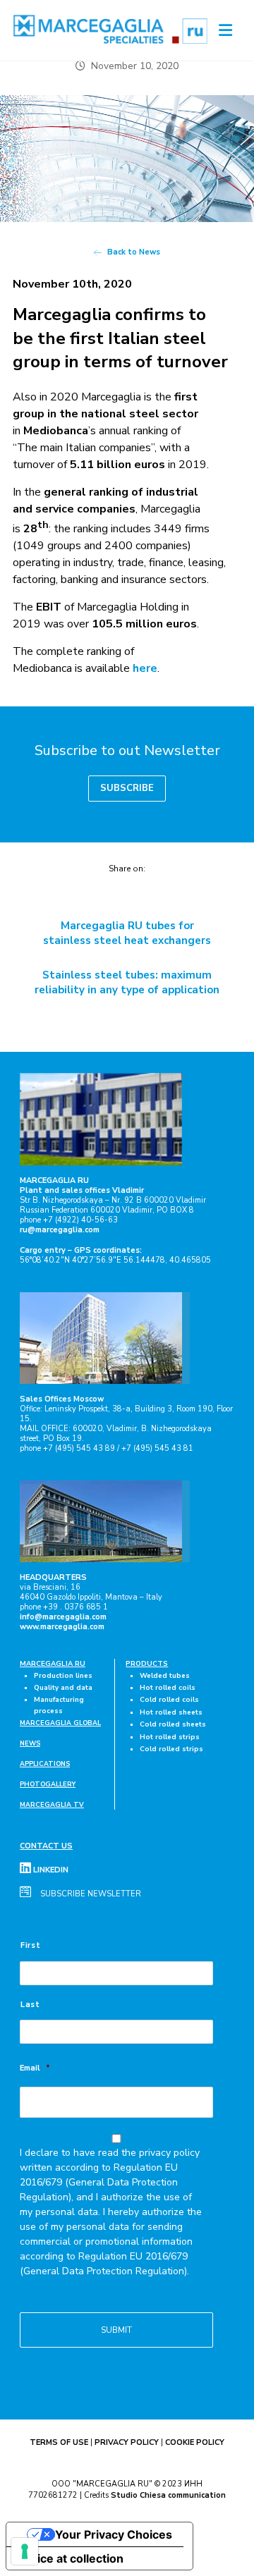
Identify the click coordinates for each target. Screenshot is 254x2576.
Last (30, 2005)
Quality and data (63, 1687)
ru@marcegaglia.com (60, 1230)
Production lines (63, 1675)
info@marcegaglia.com (63, 1617)
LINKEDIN (50, 1870)
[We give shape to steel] (111, 29)
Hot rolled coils (168, 1687)
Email (35, 2068)
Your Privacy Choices (114, 2534)
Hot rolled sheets (171, 1712)
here (145, 668)
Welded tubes (165, 1675)
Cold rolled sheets (173, 1724)
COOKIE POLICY (195, 2442)
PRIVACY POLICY (127, 2442)
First (30, 1945)
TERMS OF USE (59, 2442)
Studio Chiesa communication (168, 2495)
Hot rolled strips (170, 1737)
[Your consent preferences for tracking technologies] (25, 2551)
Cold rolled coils (169, 1699)
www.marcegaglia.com (62, 1627)
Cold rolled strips (171, 1749)
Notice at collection (71, 2558)
